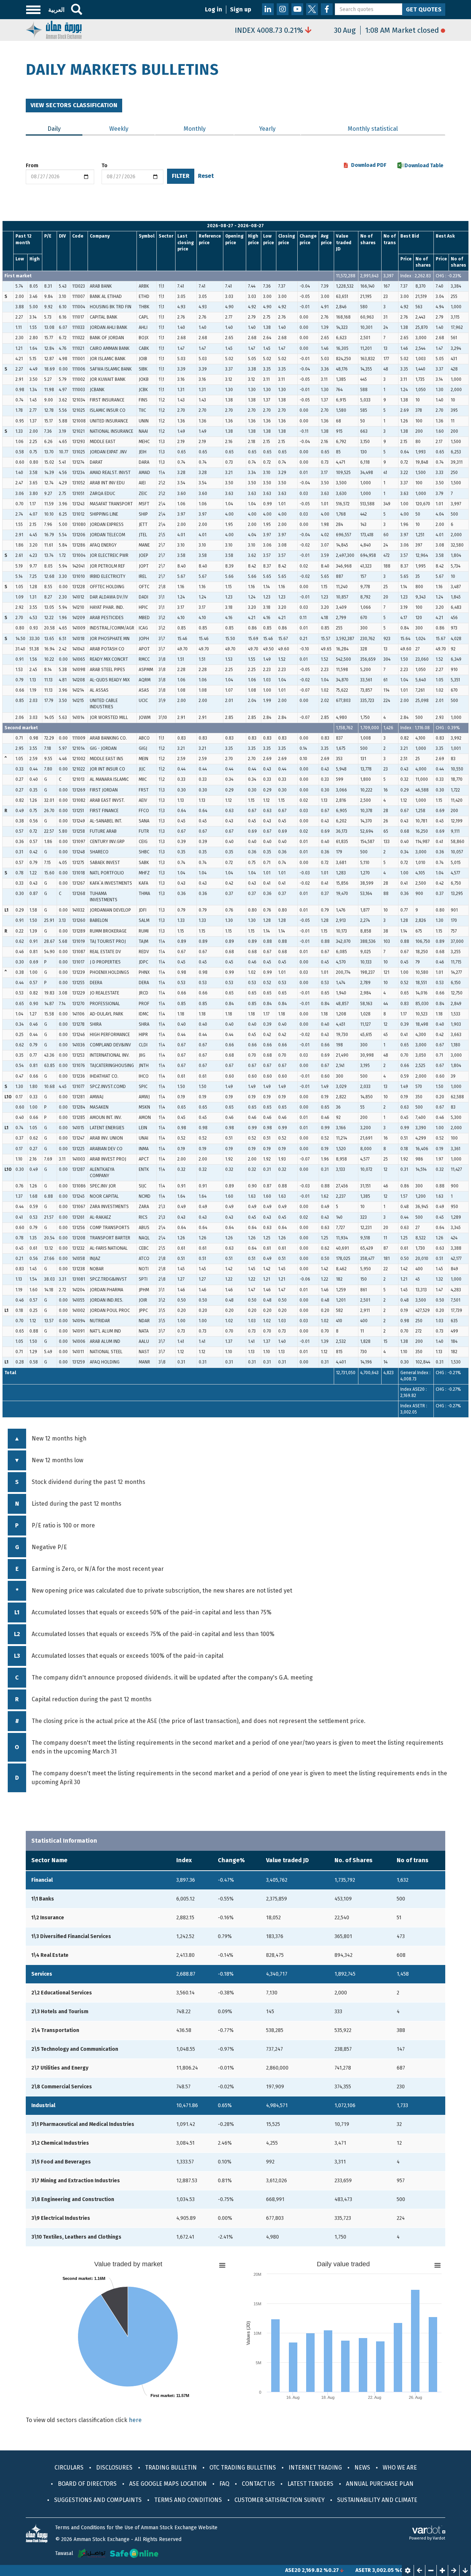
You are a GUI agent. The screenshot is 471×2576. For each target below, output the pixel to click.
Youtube (297, 9)
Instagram (283, 9)
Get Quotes (424, 9)
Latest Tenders (310, 2484)
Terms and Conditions (188, 2500)
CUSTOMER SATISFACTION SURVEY (279, 2500)
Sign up (241, 9)
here (135, 2420)
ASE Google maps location (168, 2484)
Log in (214, 9)
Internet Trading (315, 2468)
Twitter (312, 9)
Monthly (195, 129)
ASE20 (248, 2570)
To (105, 166)
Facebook (327, 9)
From (32, 166)
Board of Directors (87, 2484)
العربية (56, 10)
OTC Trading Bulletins (243, 2468)
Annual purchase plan (380, 2484)
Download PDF (369, 165)
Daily (65, 129)
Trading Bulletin (171, 2468)
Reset (206, 176)
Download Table (424, 166)
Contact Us (258, 2484)
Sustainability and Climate (377, 2500)
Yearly (267, 129)
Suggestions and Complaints (98, 2500)
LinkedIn (268, 9)
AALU (387, 2570)
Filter (181, 176)
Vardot (439, 2538)
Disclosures (114, 2468)
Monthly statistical (373, 129)
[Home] (54, 29)
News (362, 2468)
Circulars (69, 2468)
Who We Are (400, 2468)
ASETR (318, 2570)
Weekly (119, 129)
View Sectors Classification (74, 105)
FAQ (224, 2484)
